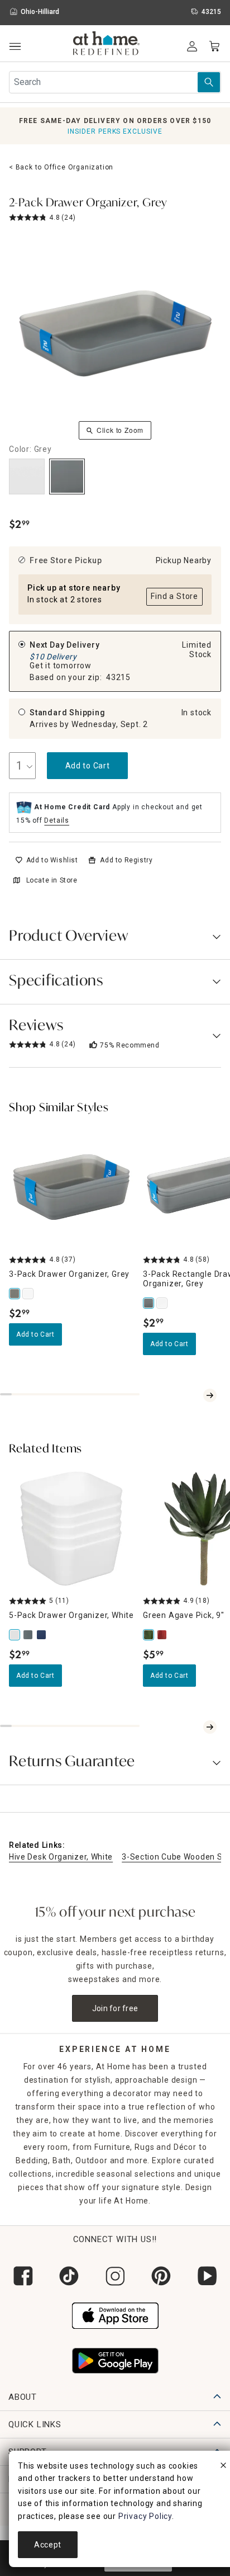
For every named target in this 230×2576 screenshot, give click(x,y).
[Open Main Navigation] (15, 47)
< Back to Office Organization (61, 167)
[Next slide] (210, 1395)
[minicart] (214, 46)
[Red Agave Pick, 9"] (163, 1635)
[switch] (47, 860)
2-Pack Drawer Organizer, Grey (88, 204)
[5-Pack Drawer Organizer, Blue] (42, 1635)
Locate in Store (52, 880)
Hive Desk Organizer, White (61, 1857)
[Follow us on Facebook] (23, 2276)
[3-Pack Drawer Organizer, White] (29, 1294)
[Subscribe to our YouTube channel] (207, 2276)
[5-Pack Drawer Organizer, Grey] (29, 1635)
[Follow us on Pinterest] (161, 2276)
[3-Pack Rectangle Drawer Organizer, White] (163, 1303)
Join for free (115, 2008)
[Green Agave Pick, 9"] (150, 1635)
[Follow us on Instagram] (115, 2276)
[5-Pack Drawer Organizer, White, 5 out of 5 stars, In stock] (71, 1528)
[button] (106, 45)
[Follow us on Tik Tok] (69, 2276)
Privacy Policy (145, 2516)
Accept (48, 2545)
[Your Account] (192, 46)
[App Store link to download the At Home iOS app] (115, 2314)
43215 (118, 677)
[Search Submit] (209, 82)
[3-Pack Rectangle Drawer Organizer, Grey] (150, 1303)
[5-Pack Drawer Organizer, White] (16, 1635)
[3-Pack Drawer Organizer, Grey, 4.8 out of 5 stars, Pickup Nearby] (71, 1187)
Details (57, 820)
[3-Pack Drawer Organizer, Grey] (16, 1294)
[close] (223, 2467)
